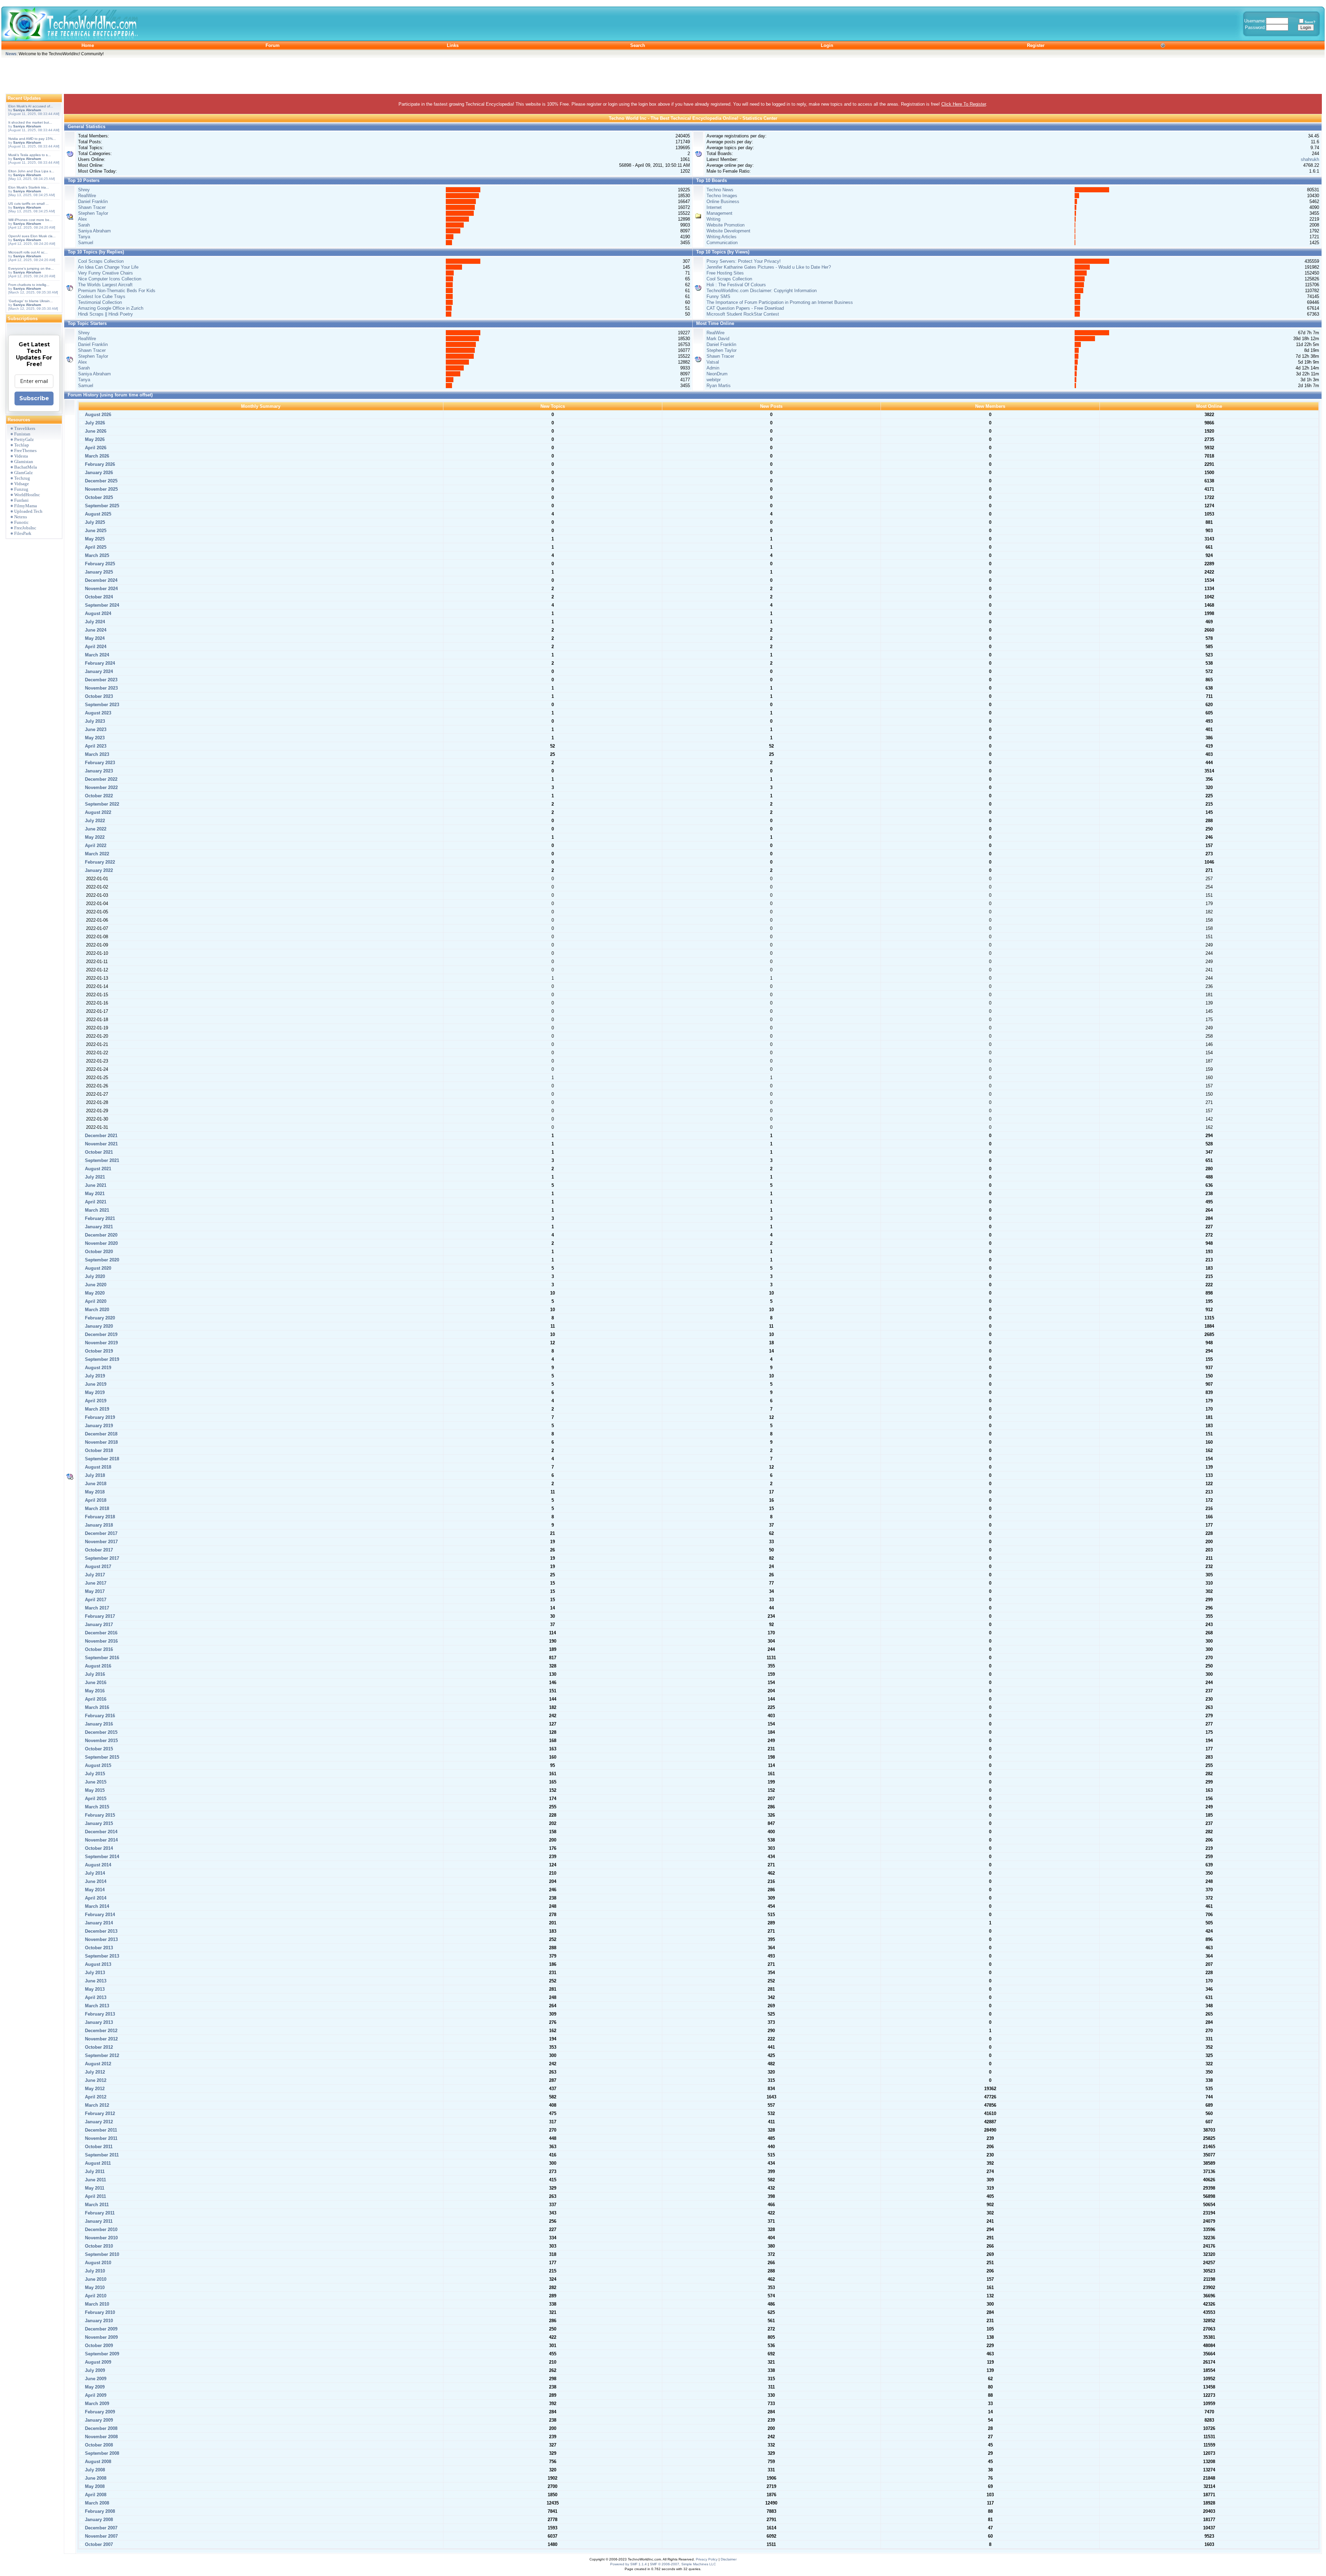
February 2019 (99, 1417)
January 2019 (98, 1426)
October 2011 (98, 2147)
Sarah (84, 225)
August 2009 (97, 2362)
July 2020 (94, 1276)
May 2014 (94, 1890)
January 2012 (98, 2122)
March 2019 (96, 1409)
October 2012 (98, 2047)
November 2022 (101, 787)
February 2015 (99, 1815)
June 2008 (95, 2478)
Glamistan (24, 462)
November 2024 (101, 589)
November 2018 (101, 1442)
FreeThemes (25, 450)
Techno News (720, 190)
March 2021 (96, 1210)
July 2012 (94, 2072)
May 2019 (94, 1392)
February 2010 (99, 2312)
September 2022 (101, 804)
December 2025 (100, 481)
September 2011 (101, 2155)
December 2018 (100, 1434)
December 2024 (100, 580)
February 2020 (99, 1318)
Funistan (22, 434)
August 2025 (97, 514)
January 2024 (98, 671)
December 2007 (100, 2528)
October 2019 (98, 1351)
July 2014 (94, 1873)
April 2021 (95, 1202)
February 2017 (99, 1616)
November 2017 (101, 1542)
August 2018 (97, 1467)
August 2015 (97, 1765)
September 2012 (101, 2055)
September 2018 (101, 1459)
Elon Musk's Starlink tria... (29, 187)
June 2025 (95, 531)
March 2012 (96, 2105)
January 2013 (98, 2022)
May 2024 (94, 638)
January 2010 (98, 2321)
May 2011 (94, 2188)
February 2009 (99, 2412)
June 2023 (95, 729)
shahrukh (1310, 159)
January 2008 (98, 2520)
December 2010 (100, 2229)
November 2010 (101, 2238)
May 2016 (94, 1691)
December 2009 (100, 2329)
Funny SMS (718, 296)
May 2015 (94, 1790)
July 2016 (94, 1674)
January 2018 (98, 1525)
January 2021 (98, 1227)
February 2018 (99, 1517)
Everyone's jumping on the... (31, 268)
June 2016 (95, 1683)
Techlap (22, 445)
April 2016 (95, 1699)
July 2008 (94, 2470)
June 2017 (95, 1583)
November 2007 (101, 2536)
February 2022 (99, 862)
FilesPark (23, 533)
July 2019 (94, 1376)
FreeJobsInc (25, 528)
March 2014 (96, 1906)
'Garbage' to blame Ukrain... (31, 301)
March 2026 (96, 456)
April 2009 (95, 2395)
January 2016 (98, 1724)
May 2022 (94, 837)
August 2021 (97, 1169)
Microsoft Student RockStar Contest (743, 314)
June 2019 (95, 1384)
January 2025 (98, 572)
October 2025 (98, 497)
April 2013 (95, 1997)
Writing (713, 219)
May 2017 (94, 1591)
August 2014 (97, 1865)
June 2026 (95, 431)
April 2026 (95, 448)
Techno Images (722, 196)
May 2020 (94, 1293)
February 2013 (99, 2014)
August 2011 (97, 2163)
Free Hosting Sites (725, 273)
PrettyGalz (24, 439)
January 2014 (98, 1923)
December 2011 (100, 2130)
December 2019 (100, 1334)
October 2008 (98, 2445)
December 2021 (100, 1136)
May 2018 (94, 1492)
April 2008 (95, 2495)
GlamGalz (23, 473)
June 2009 (95, 2379)
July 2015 (94, 1774)
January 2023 (98, 771)
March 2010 (96, 2304)
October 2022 (98, 796)
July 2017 (94, 1575)
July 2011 (94, 2171)
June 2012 (95, 2080)
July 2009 (94, 2370)
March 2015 (96, 1807)
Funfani (21, 500)
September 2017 (101, 1558)
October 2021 (98, 1152)
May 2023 (94, 738)
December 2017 (100, 1533)
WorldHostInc (27, 495)
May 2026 (94, 439)
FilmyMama (26, 506)
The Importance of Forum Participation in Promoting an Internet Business (780, 302)
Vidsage (22, 484)
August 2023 (97, 713)
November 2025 (101, 489)
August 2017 (97, 1566)
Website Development (728, 231)
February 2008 (99, 2511)
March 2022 (96, 854)
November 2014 (101, 1840)
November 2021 (101, 1144)
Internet (714, 207)
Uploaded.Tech (28, 511)
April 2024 (95, 647)
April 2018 (95, 1500)
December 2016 (100, 1633)
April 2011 (95, 2196)
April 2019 (95, 1401)
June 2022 (95, 829)
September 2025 (101, 506)
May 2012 (94, 2089)
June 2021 (95, 1185)
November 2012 (101, 2039)
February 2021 (99, 1218)
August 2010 (97, 2263)
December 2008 (100, 2428)
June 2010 (95, 2279)
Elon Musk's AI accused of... (31, 106)
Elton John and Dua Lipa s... (31, 171)
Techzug (22, 478)
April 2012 (95, 2097)
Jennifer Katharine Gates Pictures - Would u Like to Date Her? (769, 267)
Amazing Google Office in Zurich (111, 308)
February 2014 (99, 1915)
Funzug (21, 489)
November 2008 (101, 2437)
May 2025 (94, 539)
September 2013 (101, 1956)
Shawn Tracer (92, 207)
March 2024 (96, 655)
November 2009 (101, 2337)
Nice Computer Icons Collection (110, 279)
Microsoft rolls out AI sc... (28, 252)
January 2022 (98, 870)
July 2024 (94, 622)
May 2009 (94, 2387)
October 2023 (98, 696)
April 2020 (95, 1301)
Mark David (718, 339)
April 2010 (95, 2296)
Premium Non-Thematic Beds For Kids (117, 291)
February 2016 (99, 1716)
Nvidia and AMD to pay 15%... (32, 139)
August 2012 (97, 2064)
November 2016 (101, 1641)
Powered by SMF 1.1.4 (628, 2564)
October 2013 (98, 1948)
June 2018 (95, 1484)
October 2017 (98, 1550)
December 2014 (100, 1832)
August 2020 (97, 1268)
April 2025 (95, 547)
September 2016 (101, 1658)
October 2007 (98, 2544)
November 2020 (101, 1243)
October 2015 (98, 1749)
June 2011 (95, 2180)
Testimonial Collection (100, 302)
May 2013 (94, 1989)
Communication (722, 243)
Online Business (723, 201)
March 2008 (96, 2503)
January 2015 (98, 1823)
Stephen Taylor (93, 213)
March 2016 (96, 1707)
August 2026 (97, 415)
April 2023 (95, 746)
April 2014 (95, 1898)
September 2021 (101, 1160)
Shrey (84, 190)
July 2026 (94, 423)
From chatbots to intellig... (29, 285)
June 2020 (95, 1285)
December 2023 (100, 680)
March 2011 (96, 2205)
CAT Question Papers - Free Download (745, 308)
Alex (83, 219)
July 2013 (94, 1973)
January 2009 (98, 2420)
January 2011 (98, 2221)
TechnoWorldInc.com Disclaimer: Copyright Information (762, 291)
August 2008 (97, 2462)
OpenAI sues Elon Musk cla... (32, 236)
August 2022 (97, 812)
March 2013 (96, 2006)
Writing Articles (722, 237)
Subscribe (34, 398)
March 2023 (96, 754)
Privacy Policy (707, 2559)
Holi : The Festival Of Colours (736, 285)
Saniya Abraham (27, 110)
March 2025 (96, 555)
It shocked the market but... (30, 122)
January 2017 (98, 1625)
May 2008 (94, 2486)
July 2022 (94, 821)
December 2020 (100, 1235)
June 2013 (95, 1981)
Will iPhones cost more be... (30, 220)
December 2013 (100, 1931)
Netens (21, 517)
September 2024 (101, 605)
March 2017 (96, 1608)
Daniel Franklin (93, 201)
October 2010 (98, 2246)
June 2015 (95, 1782)
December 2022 (100, 779)
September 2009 (101, 2354)
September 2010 (101, 2254)
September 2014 (101, 1857)
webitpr (714, 380)
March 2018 (96, 1508)
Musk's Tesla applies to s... (30, 155)
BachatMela (26, 467)
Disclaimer (729, 2559)
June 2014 (95, 1881)
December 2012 (100, 2031)
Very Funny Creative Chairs (105, 273)
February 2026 (99, 464)
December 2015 (100, 1732)
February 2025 (99, 564)
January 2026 (98, 473)
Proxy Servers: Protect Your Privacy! (744, 261)
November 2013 (101, 1939)
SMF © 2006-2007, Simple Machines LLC (683, 2564)
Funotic (21, 522)
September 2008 (101, 2453)
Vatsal (713, 362)
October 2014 (98, 1848)
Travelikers (25, 428)
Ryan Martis (719, 386)
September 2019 (101, 1359)
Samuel (86, 243)
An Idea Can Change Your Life (108, 267)
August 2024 (97, 613)
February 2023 (99, 763)
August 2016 (97, 1666)
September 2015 (101, 1757)
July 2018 (94, 1475)
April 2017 (95, 1600)
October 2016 (98, 1649)
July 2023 (94, 721)
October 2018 (98, 1450)
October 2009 (98, 2346)
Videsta (21, 456)
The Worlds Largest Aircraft (105, 285)
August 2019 (97, 1368)
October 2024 (98, 597)
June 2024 (95, 630)
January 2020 (98, 1326)
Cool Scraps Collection (101, 261)
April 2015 (95, 1799)
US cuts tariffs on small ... (28, 204)
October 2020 (98, 1252)
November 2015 (101, 1741)
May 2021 (94, 1194)
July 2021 (94, 1177)
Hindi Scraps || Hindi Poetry (105, 314)
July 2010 (94, 2271)
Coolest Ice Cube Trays (102, 296)
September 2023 (101, 705)
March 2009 (96, 2404)
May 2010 (94, 2287)
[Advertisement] (663, 74)
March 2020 (96, 1310)
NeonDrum (717, 374)
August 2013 (97, 1964)
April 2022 (95, 845)
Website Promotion (726, 225)
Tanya (84, 237)
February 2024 (99, 663)
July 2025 (94, 522)
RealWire (87, 196)
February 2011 (99, 2213)
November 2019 (101, 1343)
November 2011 (100, 2138)
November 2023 (101, 688)
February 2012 (99, 2113)
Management (719, 213)
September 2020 (101, 1260)
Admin (713, 368)
